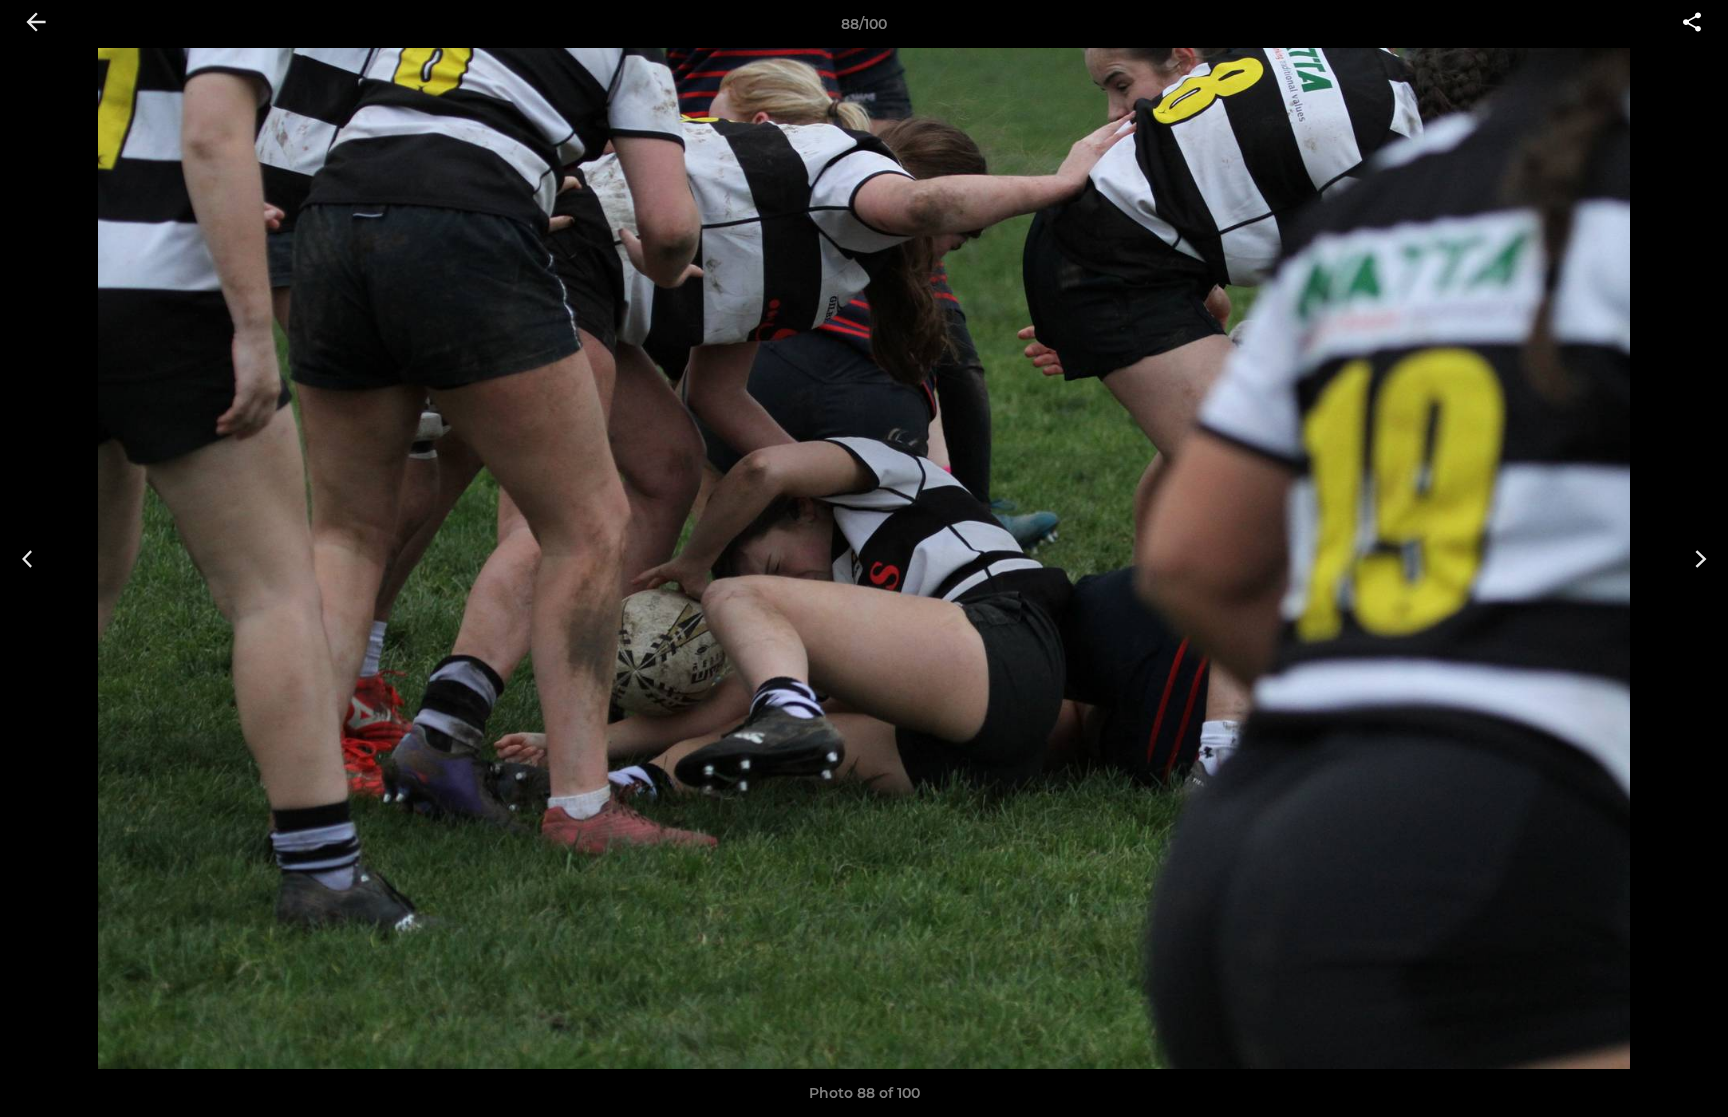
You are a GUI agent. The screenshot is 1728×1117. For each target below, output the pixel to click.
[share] (1692, 24)
